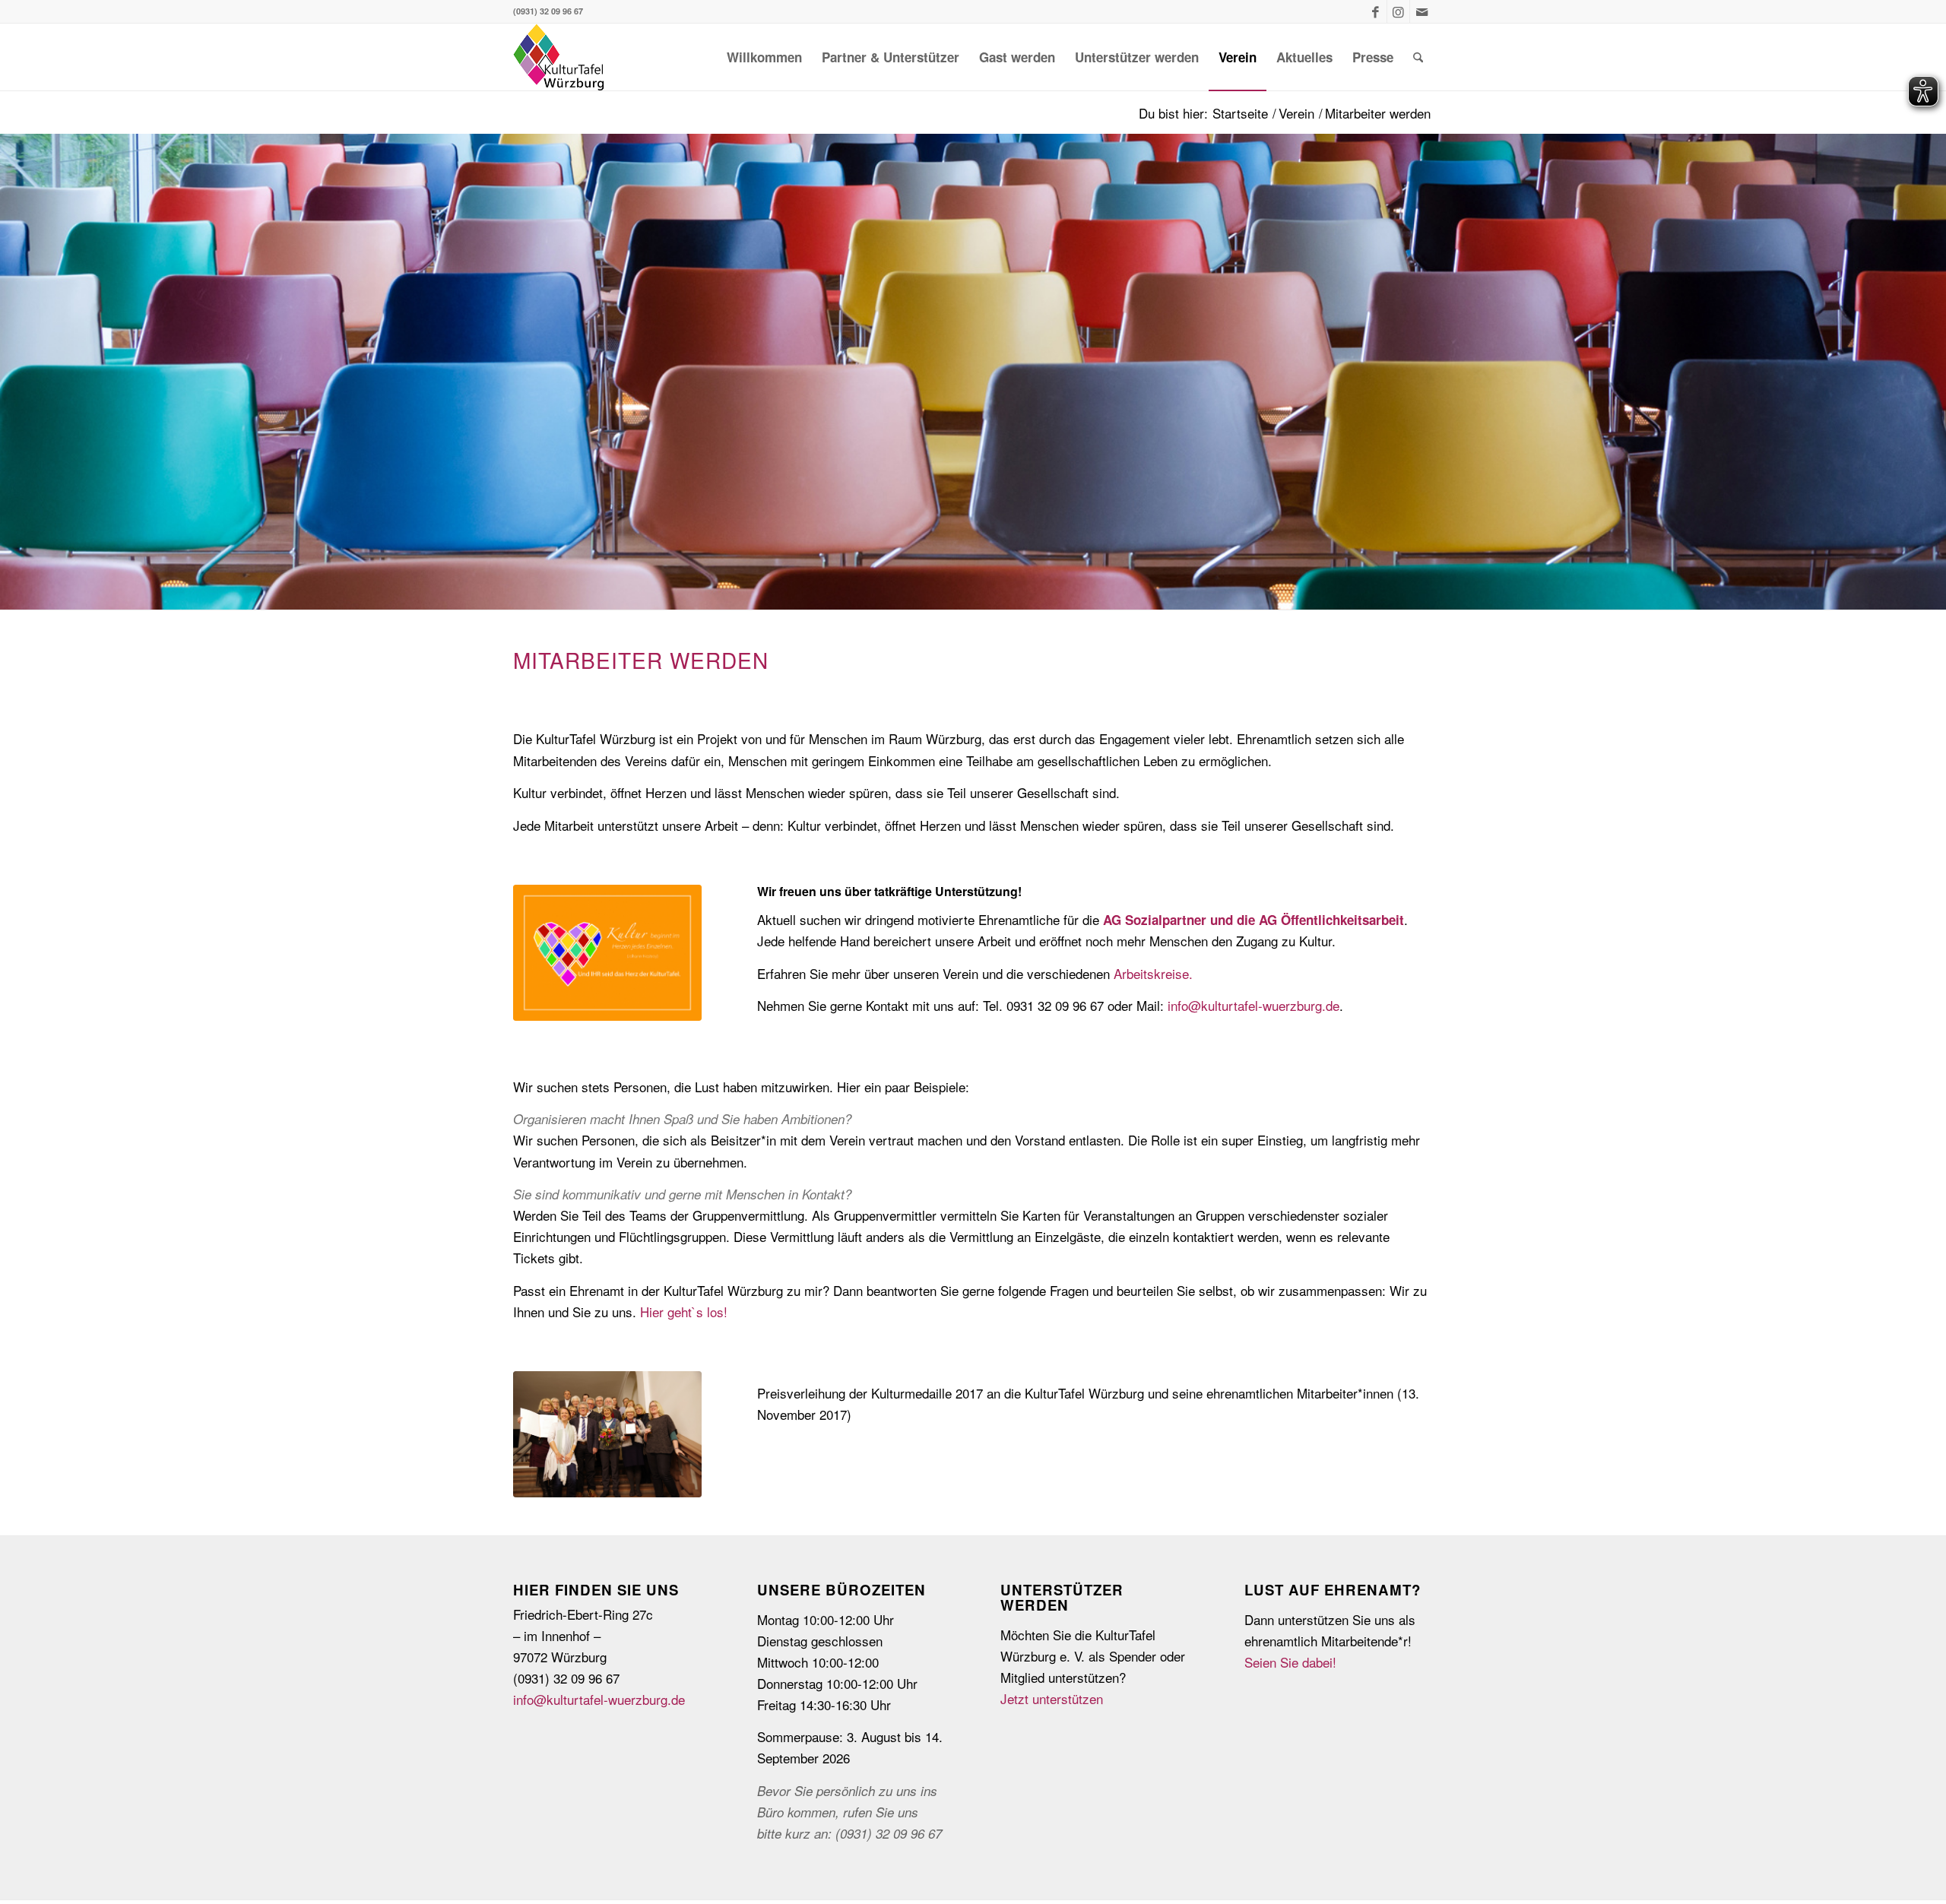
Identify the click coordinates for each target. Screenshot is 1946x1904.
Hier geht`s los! (684, 1312)
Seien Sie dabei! (1290, 1662)
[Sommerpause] (607, 953)
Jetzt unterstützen (1052, 1698)
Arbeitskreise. (1153, 973)
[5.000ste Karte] (559, 57)
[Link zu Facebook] (1376, 11)
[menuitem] (764, 57)
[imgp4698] (607, 1434)
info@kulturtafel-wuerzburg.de (1253, 1005)
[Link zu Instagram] (1398, 11)
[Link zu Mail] (1421, 11)
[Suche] (1418, 57)
